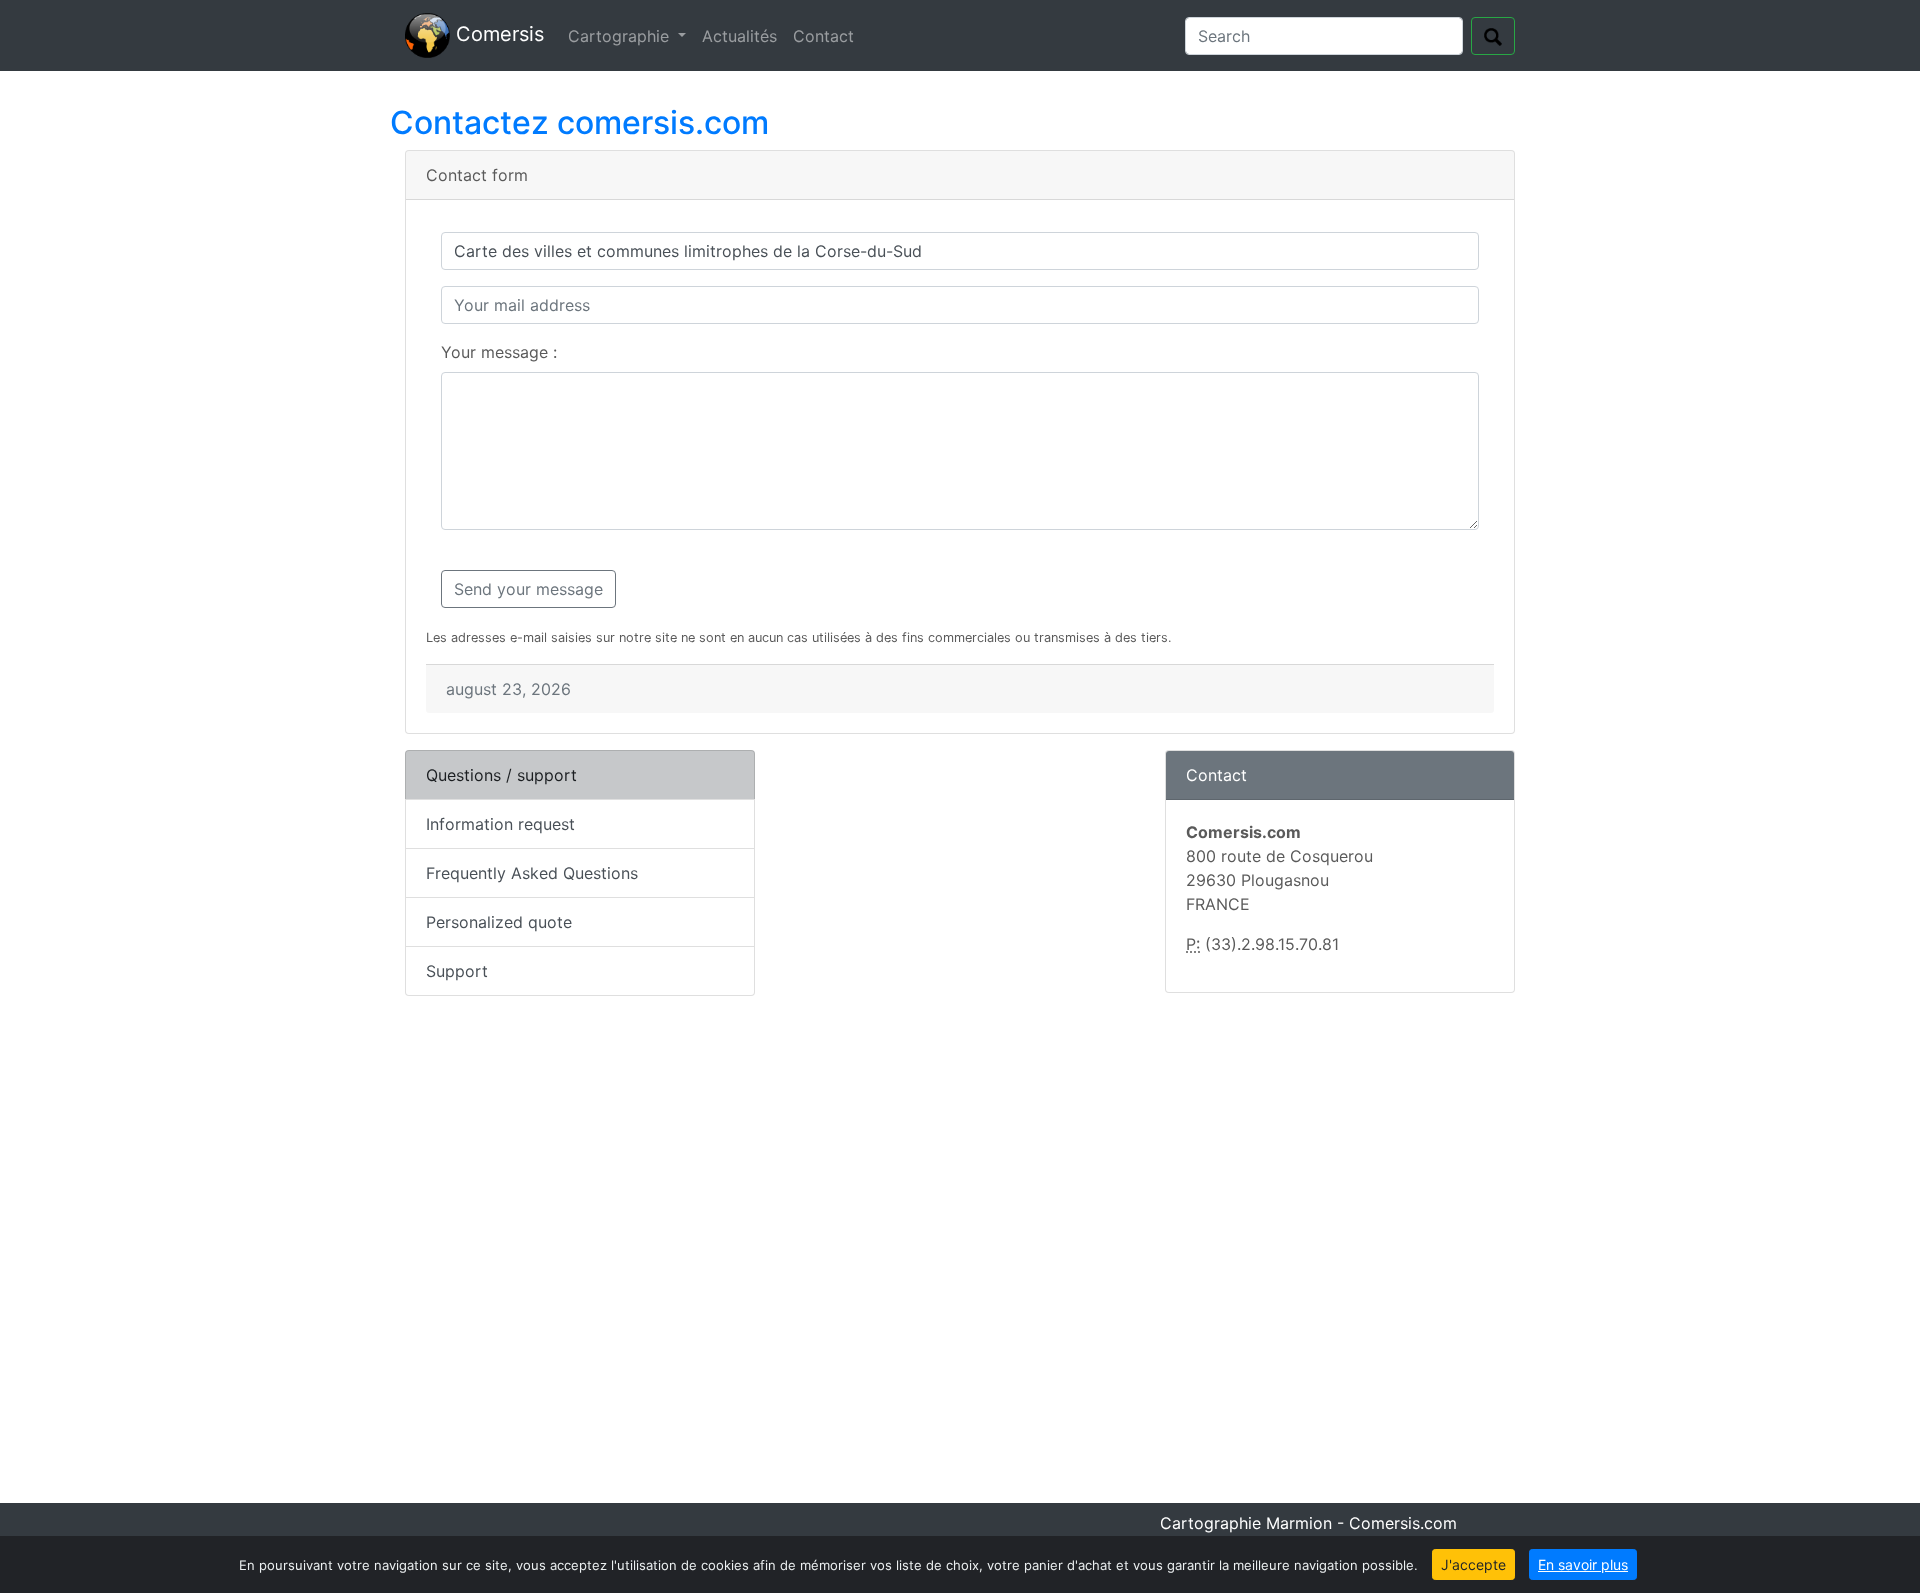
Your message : (499, 352)
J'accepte (1473, 1564)
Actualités (739, 36)
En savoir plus (1583, 1564)
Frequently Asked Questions (532, 873)
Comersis (497, 34)
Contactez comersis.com (579, 122)
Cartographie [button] (621, 36)
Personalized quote (499, 922)
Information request (500, 824)
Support (457, 971)
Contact (823, 36)
